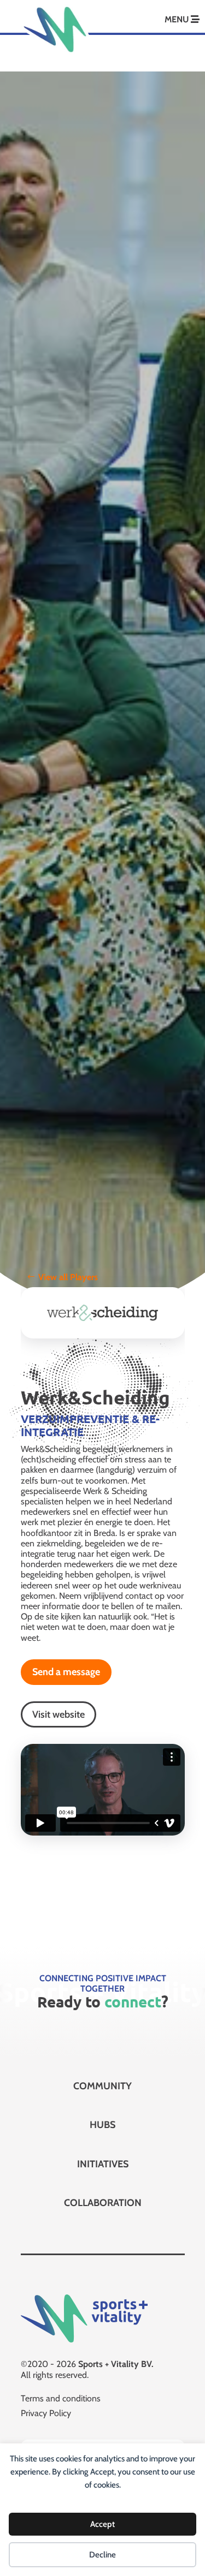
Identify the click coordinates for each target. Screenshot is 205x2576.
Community (102, 2086)
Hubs (102, 2125)
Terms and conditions (61, 2398)
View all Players (68, 1277)
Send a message (66, 1672)
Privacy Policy (46, 2413)
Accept (102, 2524)
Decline (102, 2555)
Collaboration (103, 2203)
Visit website (58, 1714)
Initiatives (103, 2164)
